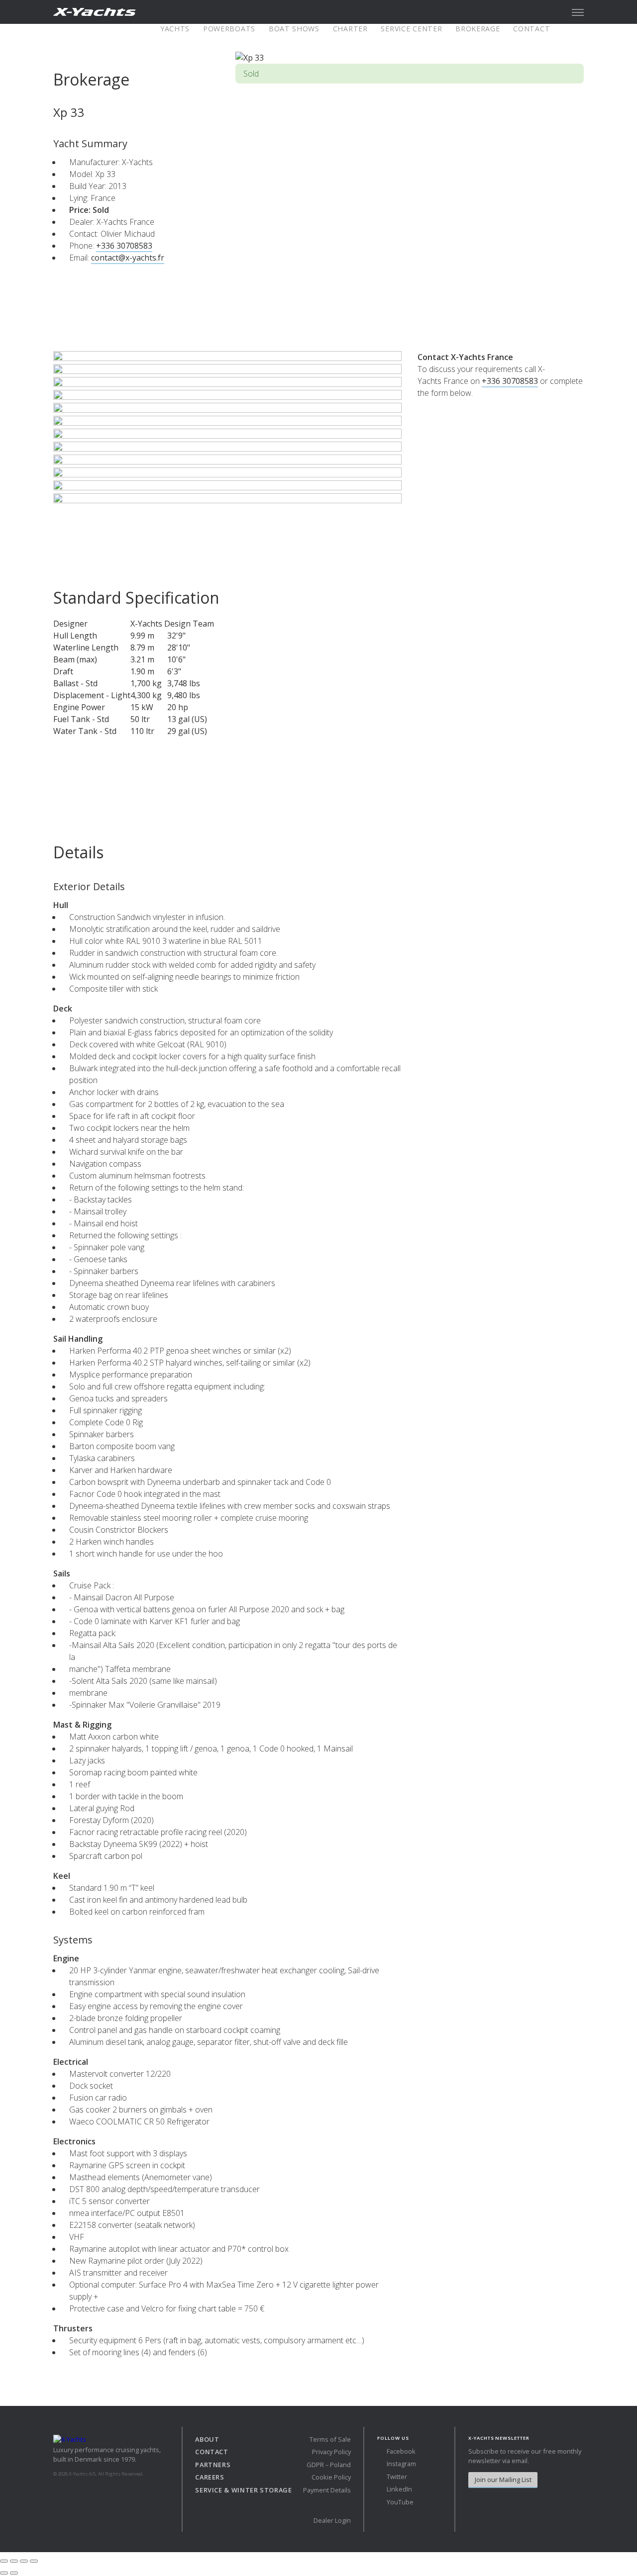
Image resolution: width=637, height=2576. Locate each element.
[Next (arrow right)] (14, 2573)
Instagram (401, 2464)
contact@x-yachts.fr (128, 258)
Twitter (396, 2477)
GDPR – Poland (329, 2465)
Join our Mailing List (503, 2480)
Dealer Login (332, 2520)
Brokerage (478, 29)
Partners (213, 2465)
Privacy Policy (331, 2452)
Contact (531, 29)
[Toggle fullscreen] (24, 2561)
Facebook (400, 2451)
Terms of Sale (330, 2439)
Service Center (411, 29)
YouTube (399, 2502)
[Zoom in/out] (34, 2561)
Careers (210, 2477)
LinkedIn (399, 2489)
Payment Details (327, 2490)
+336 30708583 (124, 246)
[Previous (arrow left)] (4, 2573)
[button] (578, 12)
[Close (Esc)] (4, 2561)
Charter (350, 29)
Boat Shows (294, 29)
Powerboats (229, 29)
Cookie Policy (331, 2477)
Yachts (175, 29)
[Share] (14, 2561)
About (207, 2439)
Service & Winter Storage (243, 2490)
